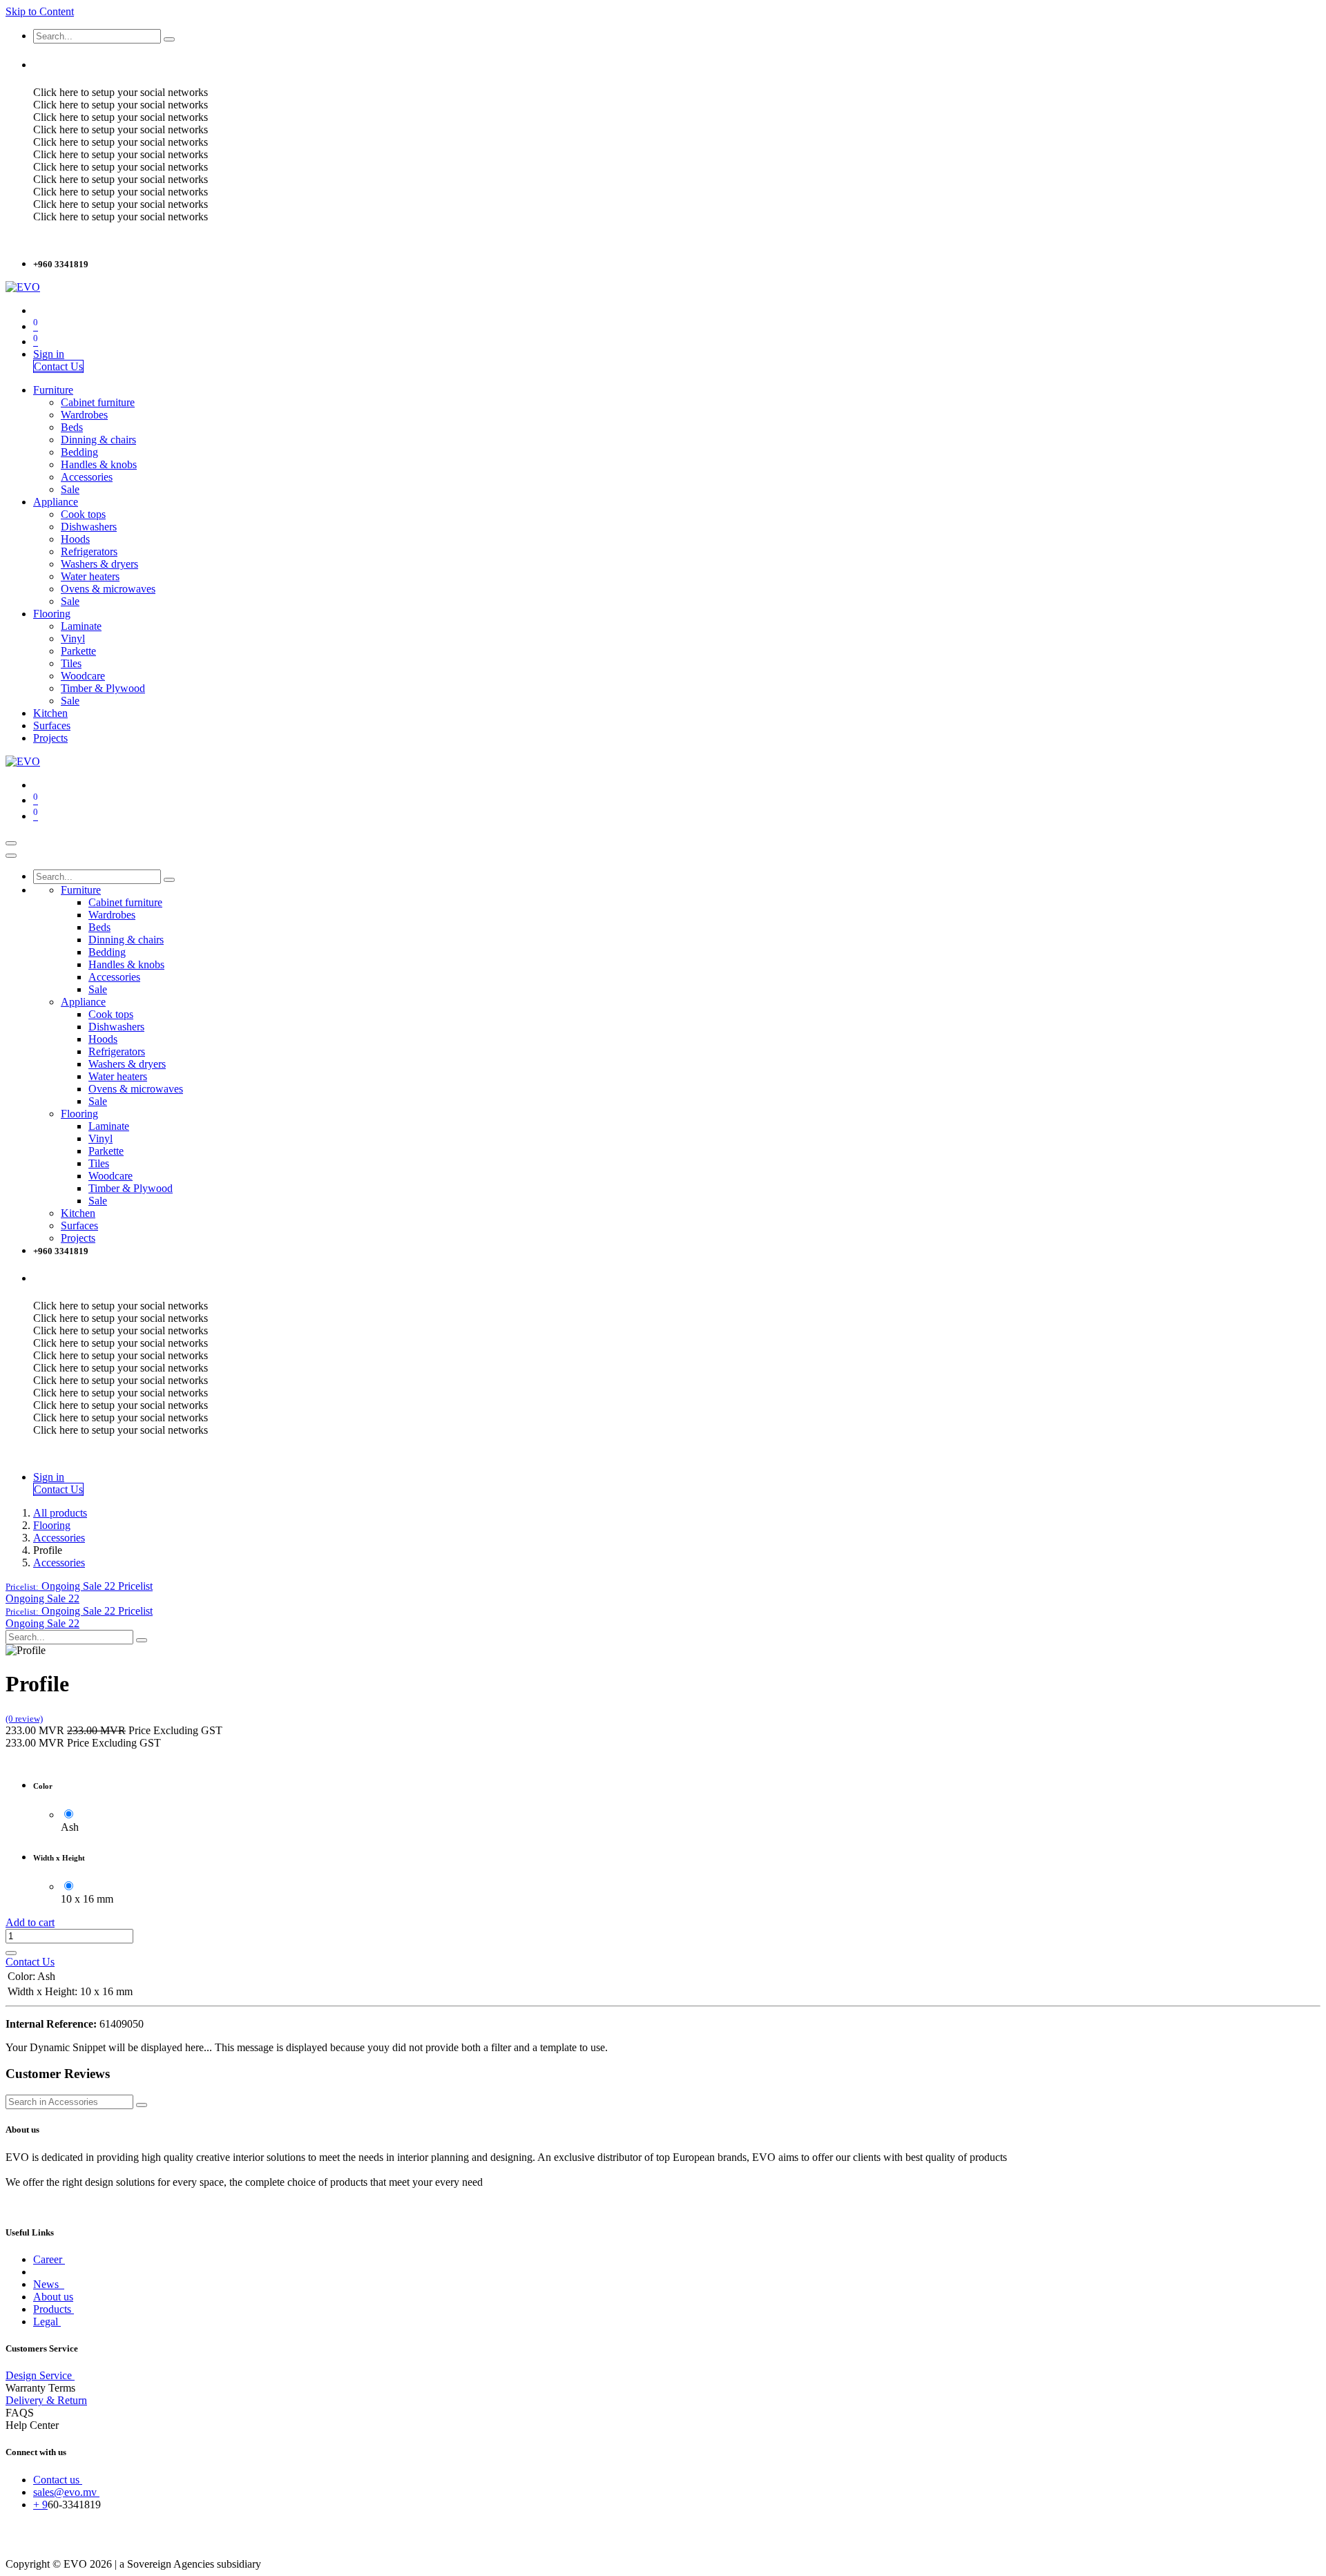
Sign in (49, 354)
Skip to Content (40, 11)
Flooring (52, 1525)
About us (53, 2297)
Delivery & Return (46, 2400)
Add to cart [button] (30, 1922)
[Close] (11, 856)
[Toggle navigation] (11, 843)
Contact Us (58, 366)
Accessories (59, 1538)
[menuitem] (53, 390)
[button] (79, 1586)
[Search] (169, 39)
